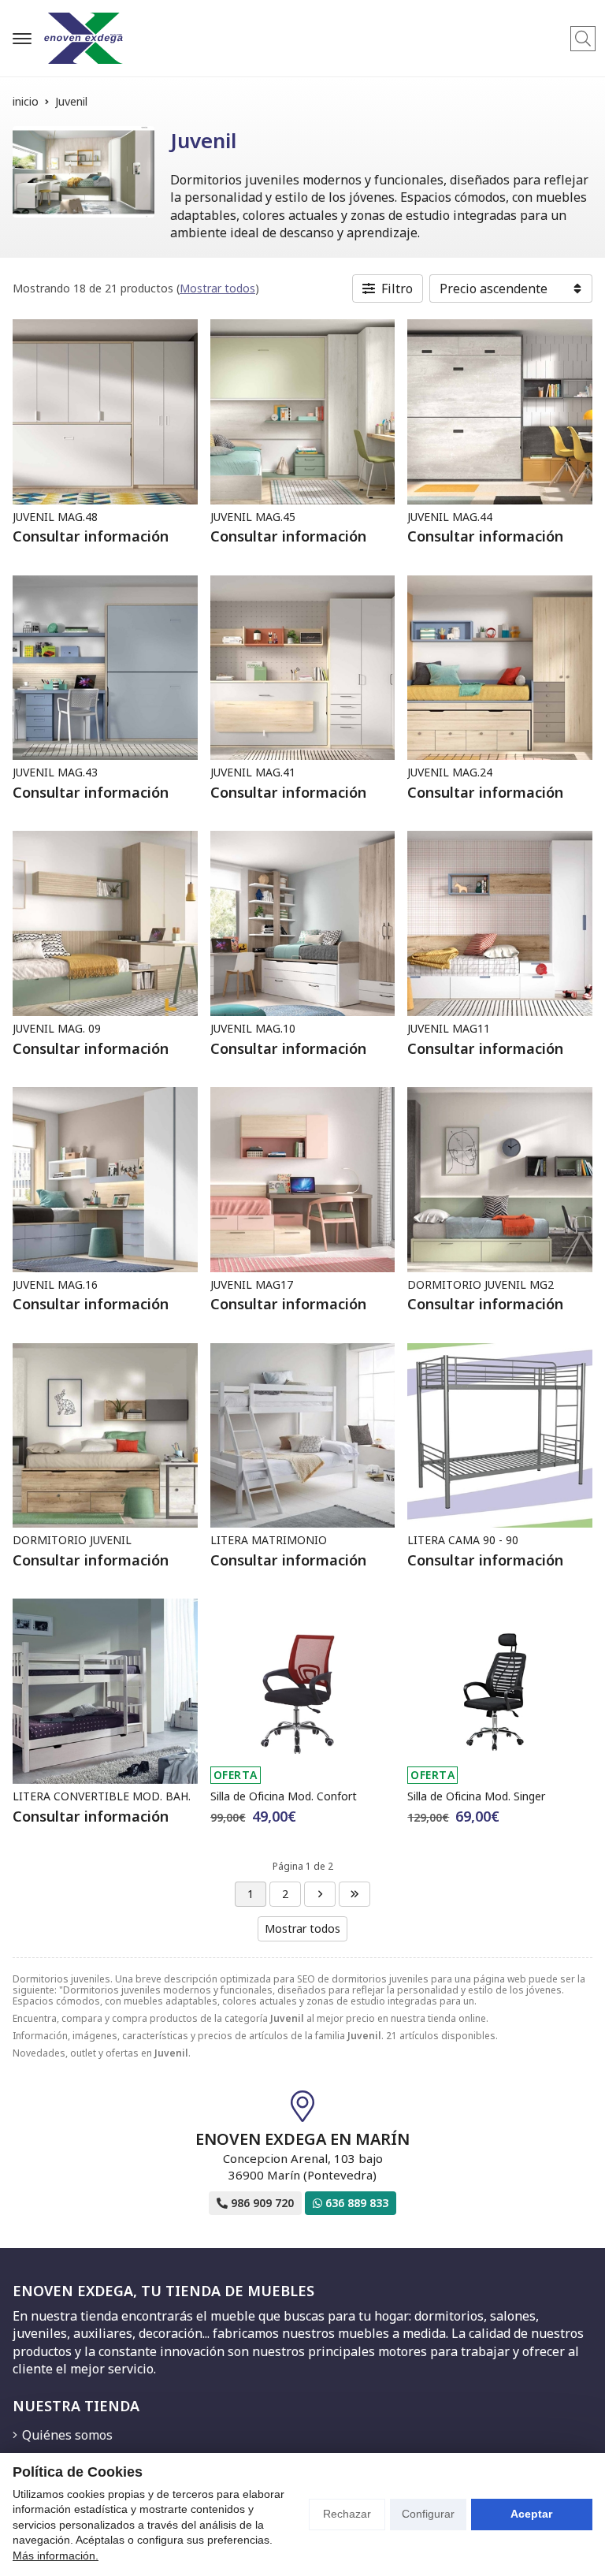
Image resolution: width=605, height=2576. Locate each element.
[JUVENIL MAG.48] (105, 412)
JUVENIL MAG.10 (253, 1028)
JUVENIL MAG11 (449, 1028)
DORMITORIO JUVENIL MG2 (481, 1284)
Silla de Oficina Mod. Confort (284, 1796)
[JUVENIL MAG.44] (500, 412)
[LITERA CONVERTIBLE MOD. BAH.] (105, 1691)
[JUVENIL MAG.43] (105, 668)
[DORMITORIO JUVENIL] (105, 1436)
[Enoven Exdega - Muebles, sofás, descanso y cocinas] (84, 38)
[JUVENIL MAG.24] (500, 668)
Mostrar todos (217, 288)
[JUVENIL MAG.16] (105, 1180)
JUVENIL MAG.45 (253, 517)
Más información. (56, 2556)
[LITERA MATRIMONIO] (303, 1436)
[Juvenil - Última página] (320, 1894)
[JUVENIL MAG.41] (303, 668)
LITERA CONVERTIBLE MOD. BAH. (102, 1796)
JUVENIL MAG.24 (450, 772)
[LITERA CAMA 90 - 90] (500, 1436)
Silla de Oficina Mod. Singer (476, 1796)
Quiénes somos (67, 2435)
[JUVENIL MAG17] (303, 1180)
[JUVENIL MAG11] (500, 923)
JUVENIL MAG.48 (55, 517)
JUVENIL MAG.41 (253, 772)
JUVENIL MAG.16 (55, 1284)
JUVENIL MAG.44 (450, 517)
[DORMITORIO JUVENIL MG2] (500, 1180)
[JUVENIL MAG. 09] (105, 923)
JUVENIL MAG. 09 (57, 1028)
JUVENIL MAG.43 (55, 772)
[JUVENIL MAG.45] (303, 412)
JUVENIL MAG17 (252, 1284)
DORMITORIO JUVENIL (72, 1540)
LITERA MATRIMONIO (269, 1540)
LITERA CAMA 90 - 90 (463, 1540)
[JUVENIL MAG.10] (303, 923)
